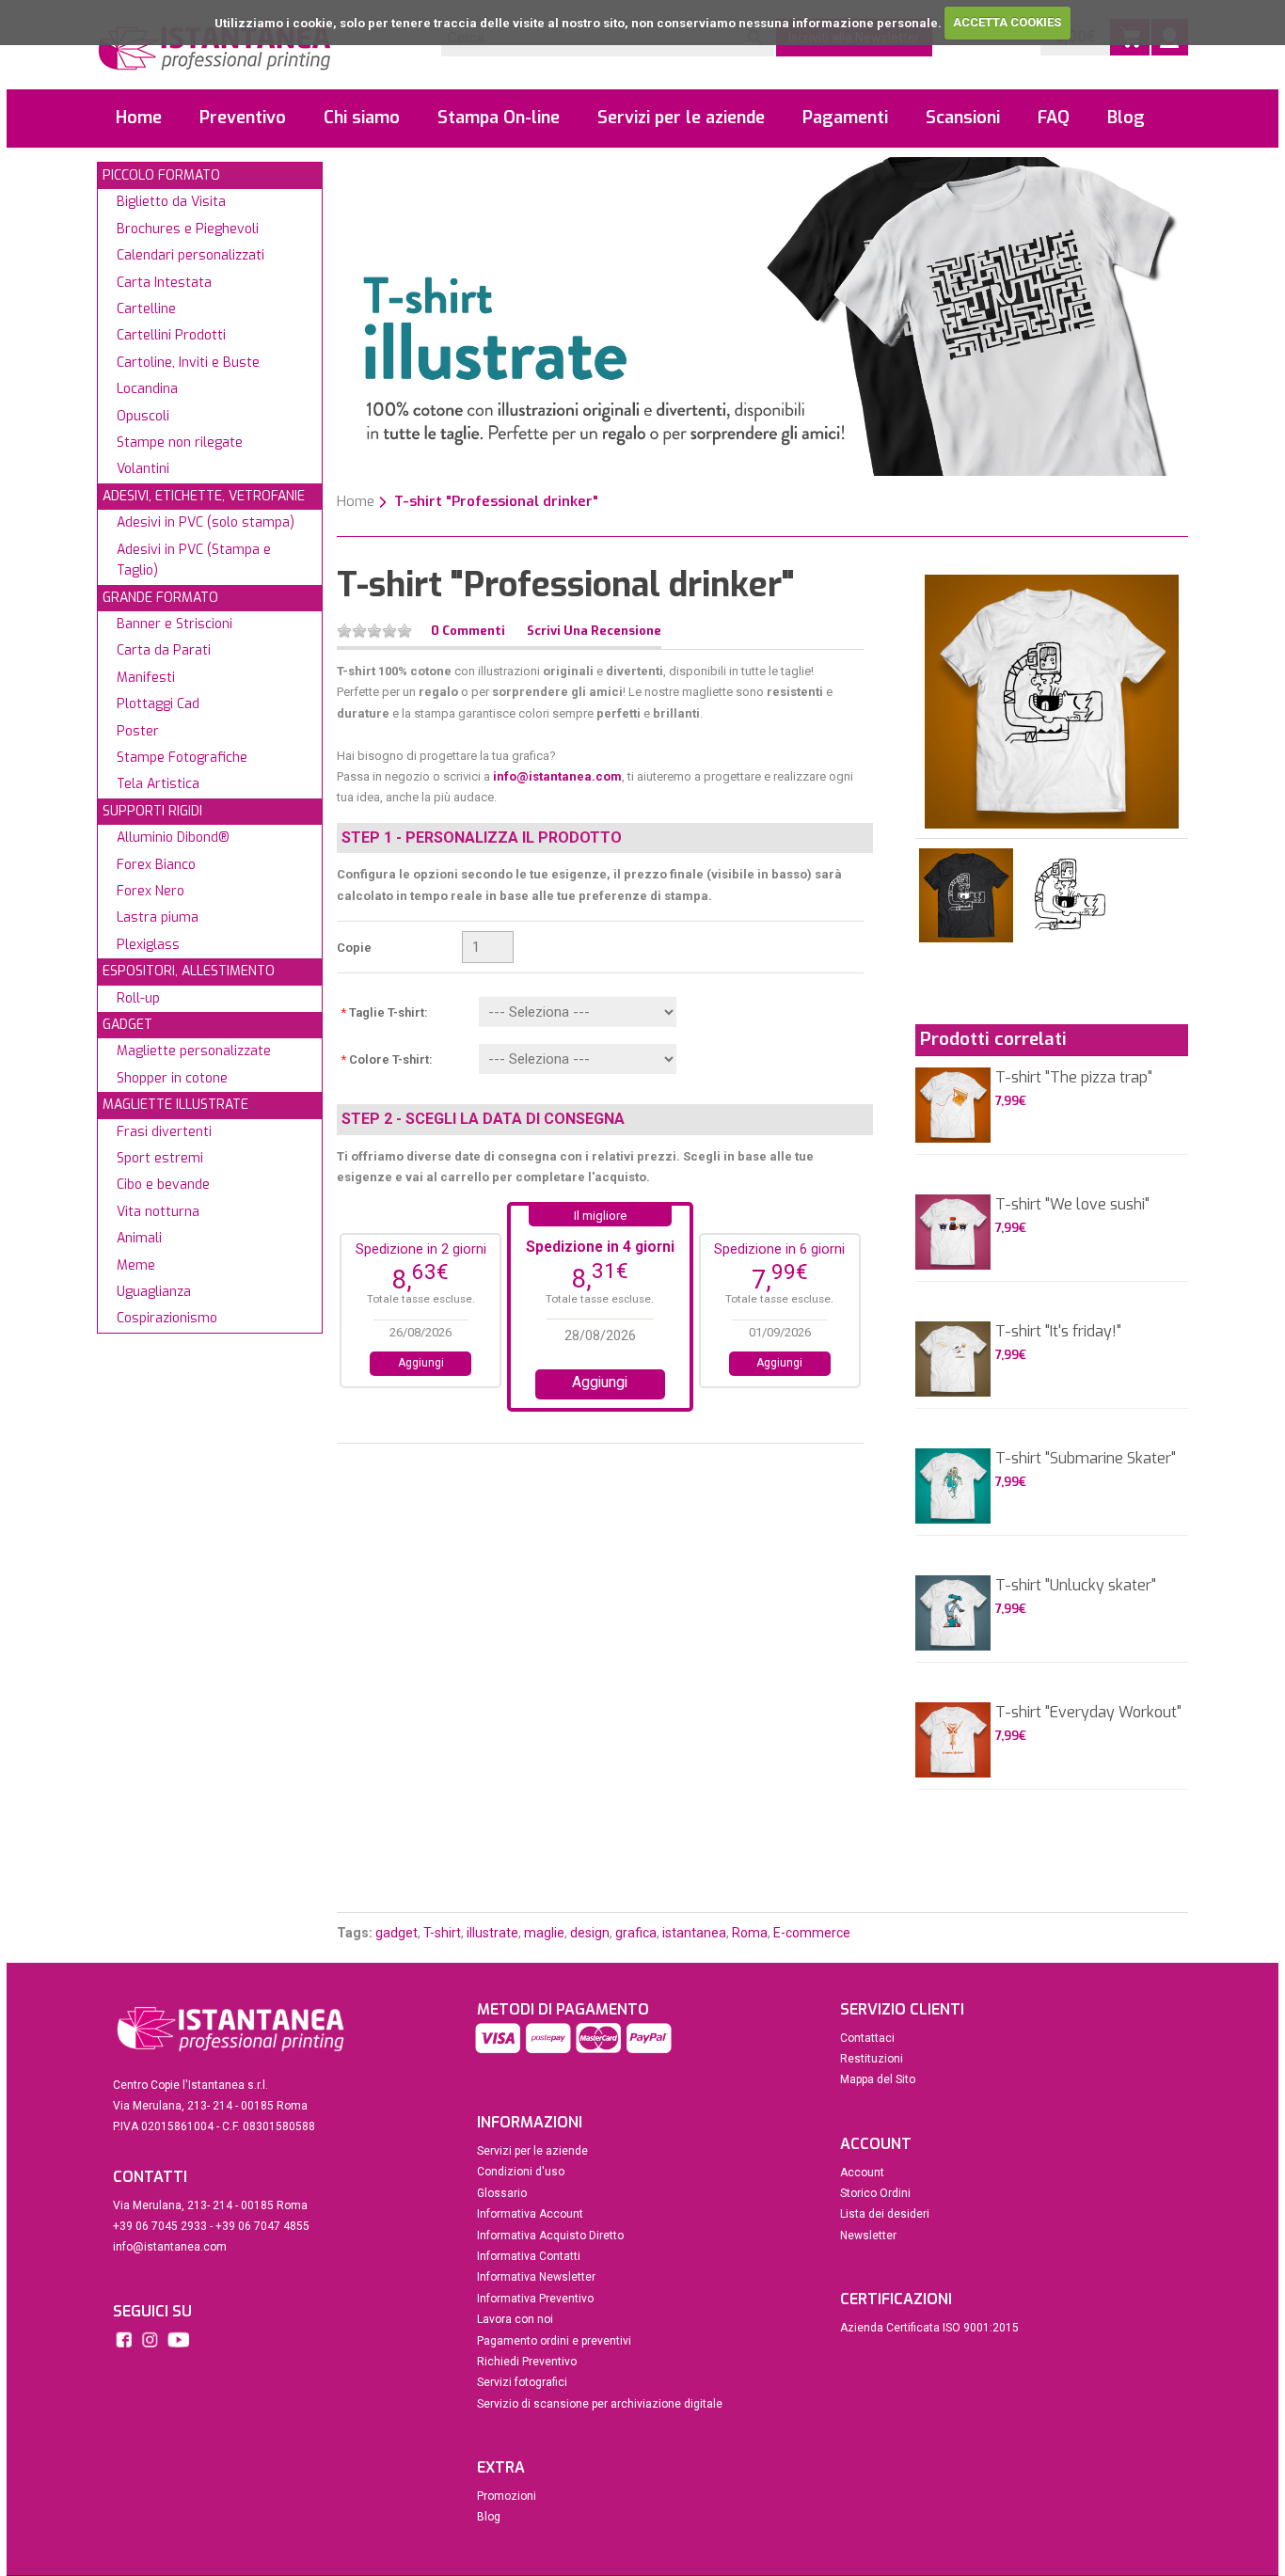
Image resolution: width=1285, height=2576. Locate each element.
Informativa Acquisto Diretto (550, 2236)
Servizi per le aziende (681, 118)
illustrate (492, 1933)
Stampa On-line (499, 118)
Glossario (502, 2193)
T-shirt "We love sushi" (1072, 1204)
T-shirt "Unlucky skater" (1076, 1585)
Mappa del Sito (878, 2079)
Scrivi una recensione (594, 631)
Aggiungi (421, 1363)
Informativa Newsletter (536, 2277)
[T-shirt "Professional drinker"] (1052, 700)
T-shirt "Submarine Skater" (1086, 1458)
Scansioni (963, 118)
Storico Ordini (875, 2193)
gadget (397, 1933)
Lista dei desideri (885, 2214)
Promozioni (507, 2496)
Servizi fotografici (522, 2382)
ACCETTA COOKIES (1007, 22)
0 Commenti (468, 631)
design (590, 1933)
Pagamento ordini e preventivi (554, 2341)
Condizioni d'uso (521, 2172)
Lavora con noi (515, 2319)
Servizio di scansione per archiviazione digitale (600, 2404)
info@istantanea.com (557, 776)
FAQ (1054, 118)
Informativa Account (530, 2214)
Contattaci (867, 2038)
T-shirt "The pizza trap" (1074, 1077)
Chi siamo (362, 118)
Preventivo (243, 118)
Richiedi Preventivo (527, 2362)
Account (862, 2173)
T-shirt (442, 1933)
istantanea (694, 1933)
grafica (636, 1933)
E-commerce (812, 1933)
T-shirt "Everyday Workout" (1088, 1712)
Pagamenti (845, 118)
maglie (544, 1933)
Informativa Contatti (529, 2256)
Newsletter (868, 2236)
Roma (750, 1933)
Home (139, 118)
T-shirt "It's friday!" (1058, 1331)
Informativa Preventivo (535, 2299)
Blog (1126, 118)
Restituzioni (872, 2059)
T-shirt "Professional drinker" (496, 501)
